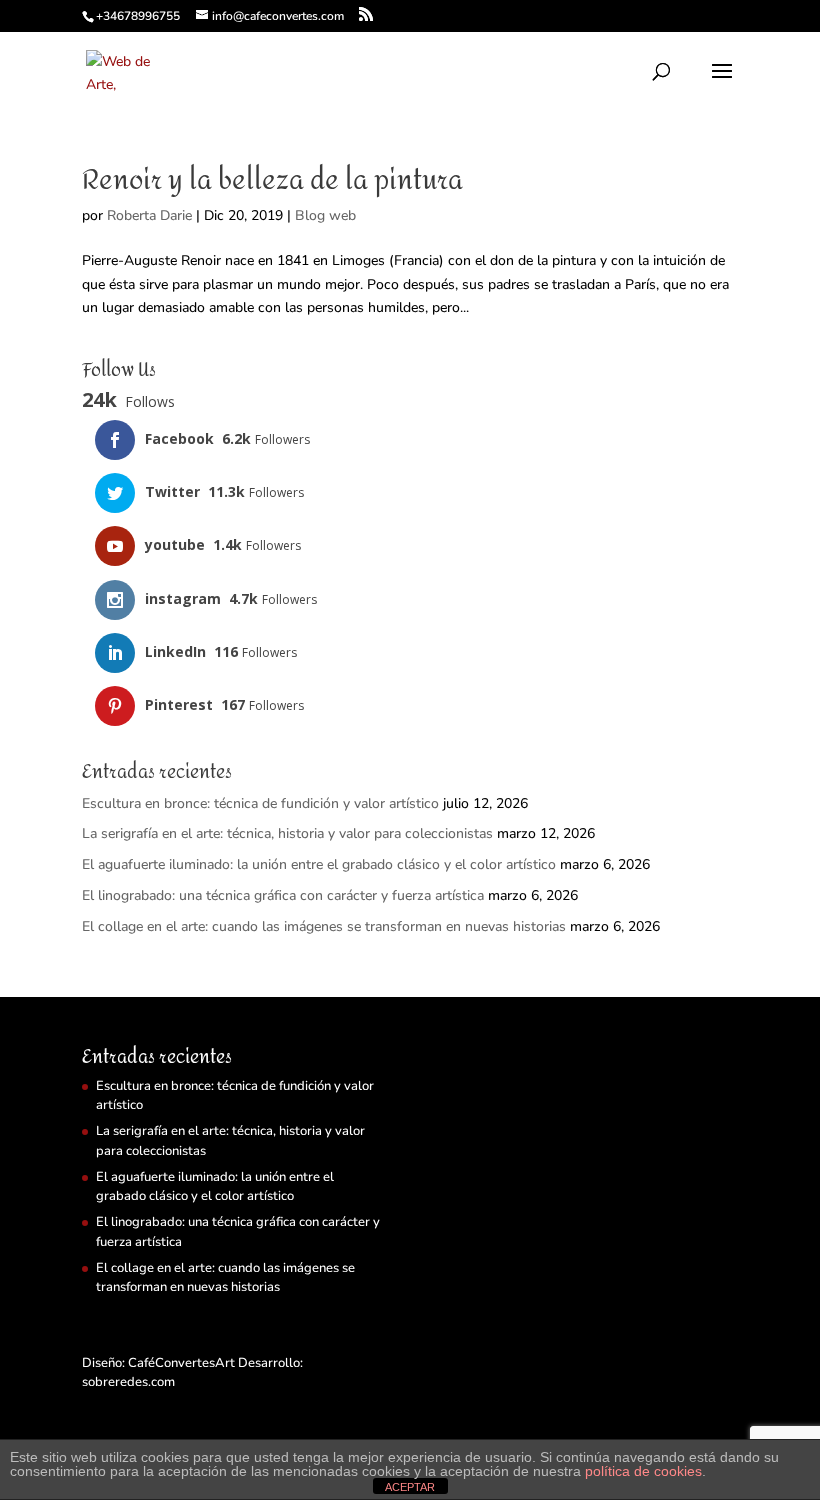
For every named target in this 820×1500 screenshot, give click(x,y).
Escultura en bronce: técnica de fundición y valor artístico (260, 803)
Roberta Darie (149, 215)
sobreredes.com (128, 1382)
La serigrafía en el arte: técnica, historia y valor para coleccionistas (287, 833)
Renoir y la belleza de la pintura (272, 180)
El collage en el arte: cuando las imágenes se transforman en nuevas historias (324, 926)
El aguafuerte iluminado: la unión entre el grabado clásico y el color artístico (319, 864)
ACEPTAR (410, 1487)
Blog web (325, 215)
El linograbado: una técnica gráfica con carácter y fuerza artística (283, 895)
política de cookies (643, 1471)
